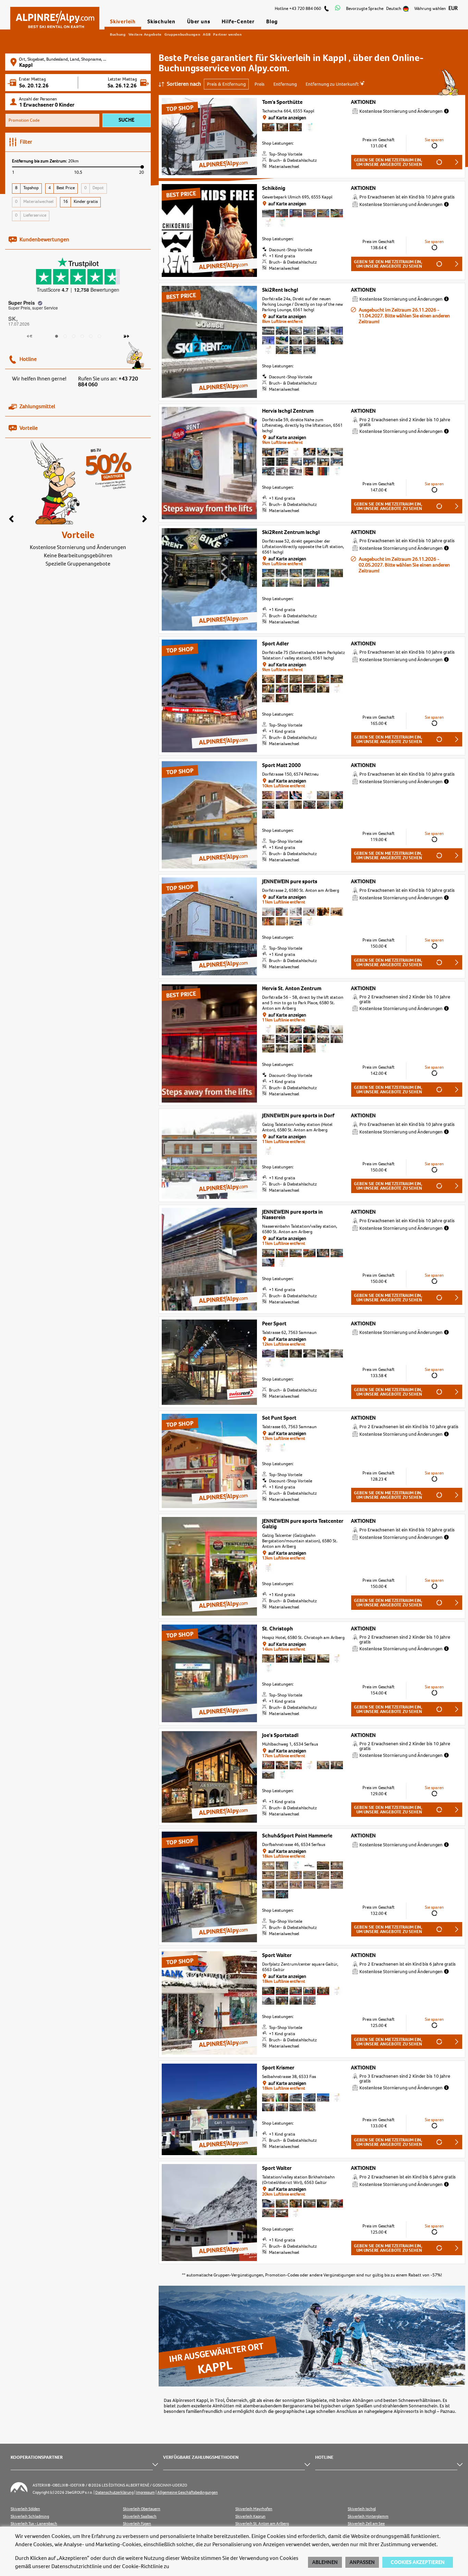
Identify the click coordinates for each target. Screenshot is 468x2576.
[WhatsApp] (338, 9)
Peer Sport (274, 1324)
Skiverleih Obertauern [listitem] (142, 2509)
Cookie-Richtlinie (142, 2566)
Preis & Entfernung (226, 84)
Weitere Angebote (145, 34)
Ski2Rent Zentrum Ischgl (291, 532)
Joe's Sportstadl (280, 1735)
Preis (260, 84)
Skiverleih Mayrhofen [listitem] (254, 2509)
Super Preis (22, 303)
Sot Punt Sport (279, 1418)
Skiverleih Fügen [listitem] (137, 2524)
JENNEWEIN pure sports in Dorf (298, 1116)
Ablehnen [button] (325, 2562)
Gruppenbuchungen (182, 34)
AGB (207, 34)
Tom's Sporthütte (282, 102)
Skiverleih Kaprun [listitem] (250, 2517)
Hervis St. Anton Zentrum (292, 988)
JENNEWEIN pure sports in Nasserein (292, 1215)
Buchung (118, 34)
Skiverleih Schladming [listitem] (30, 2517)
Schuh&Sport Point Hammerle (297, 1836)
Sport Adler (275, 644)
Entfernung (285, 84)
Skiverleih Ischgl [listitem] (362, 2509)
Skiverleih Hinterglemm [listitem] (368, 2517)
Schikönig (274, 188)
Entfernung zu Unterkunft (333, 84)
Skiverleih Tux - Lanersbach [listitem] (34, 2524)
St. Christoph (278, 1629)
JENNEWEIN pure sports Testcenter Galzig (303, 1524)
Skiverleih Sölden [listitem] (25, 2509)
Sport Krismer (278, 2068)
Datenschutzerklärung (114, 2493)
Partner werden (227, 34)
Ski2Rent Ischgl (280, 290)
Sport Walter (277, 1955)
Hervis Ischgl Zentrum (288, 411)
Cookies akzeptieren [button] (418, 2562)
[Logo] (55, 16)
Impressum (145, 2493)
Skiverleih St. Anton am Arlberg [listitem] (262, 2524)
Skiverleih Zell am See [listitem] (366, 2524)
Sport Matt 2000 (281, 765)
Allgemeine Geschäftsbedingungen (188, 2493)
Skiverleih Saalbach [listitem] (140, 2517)
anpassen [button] (362, 2562)
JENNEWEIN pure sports (290, 882)
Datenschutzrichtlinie (77, 2566)
